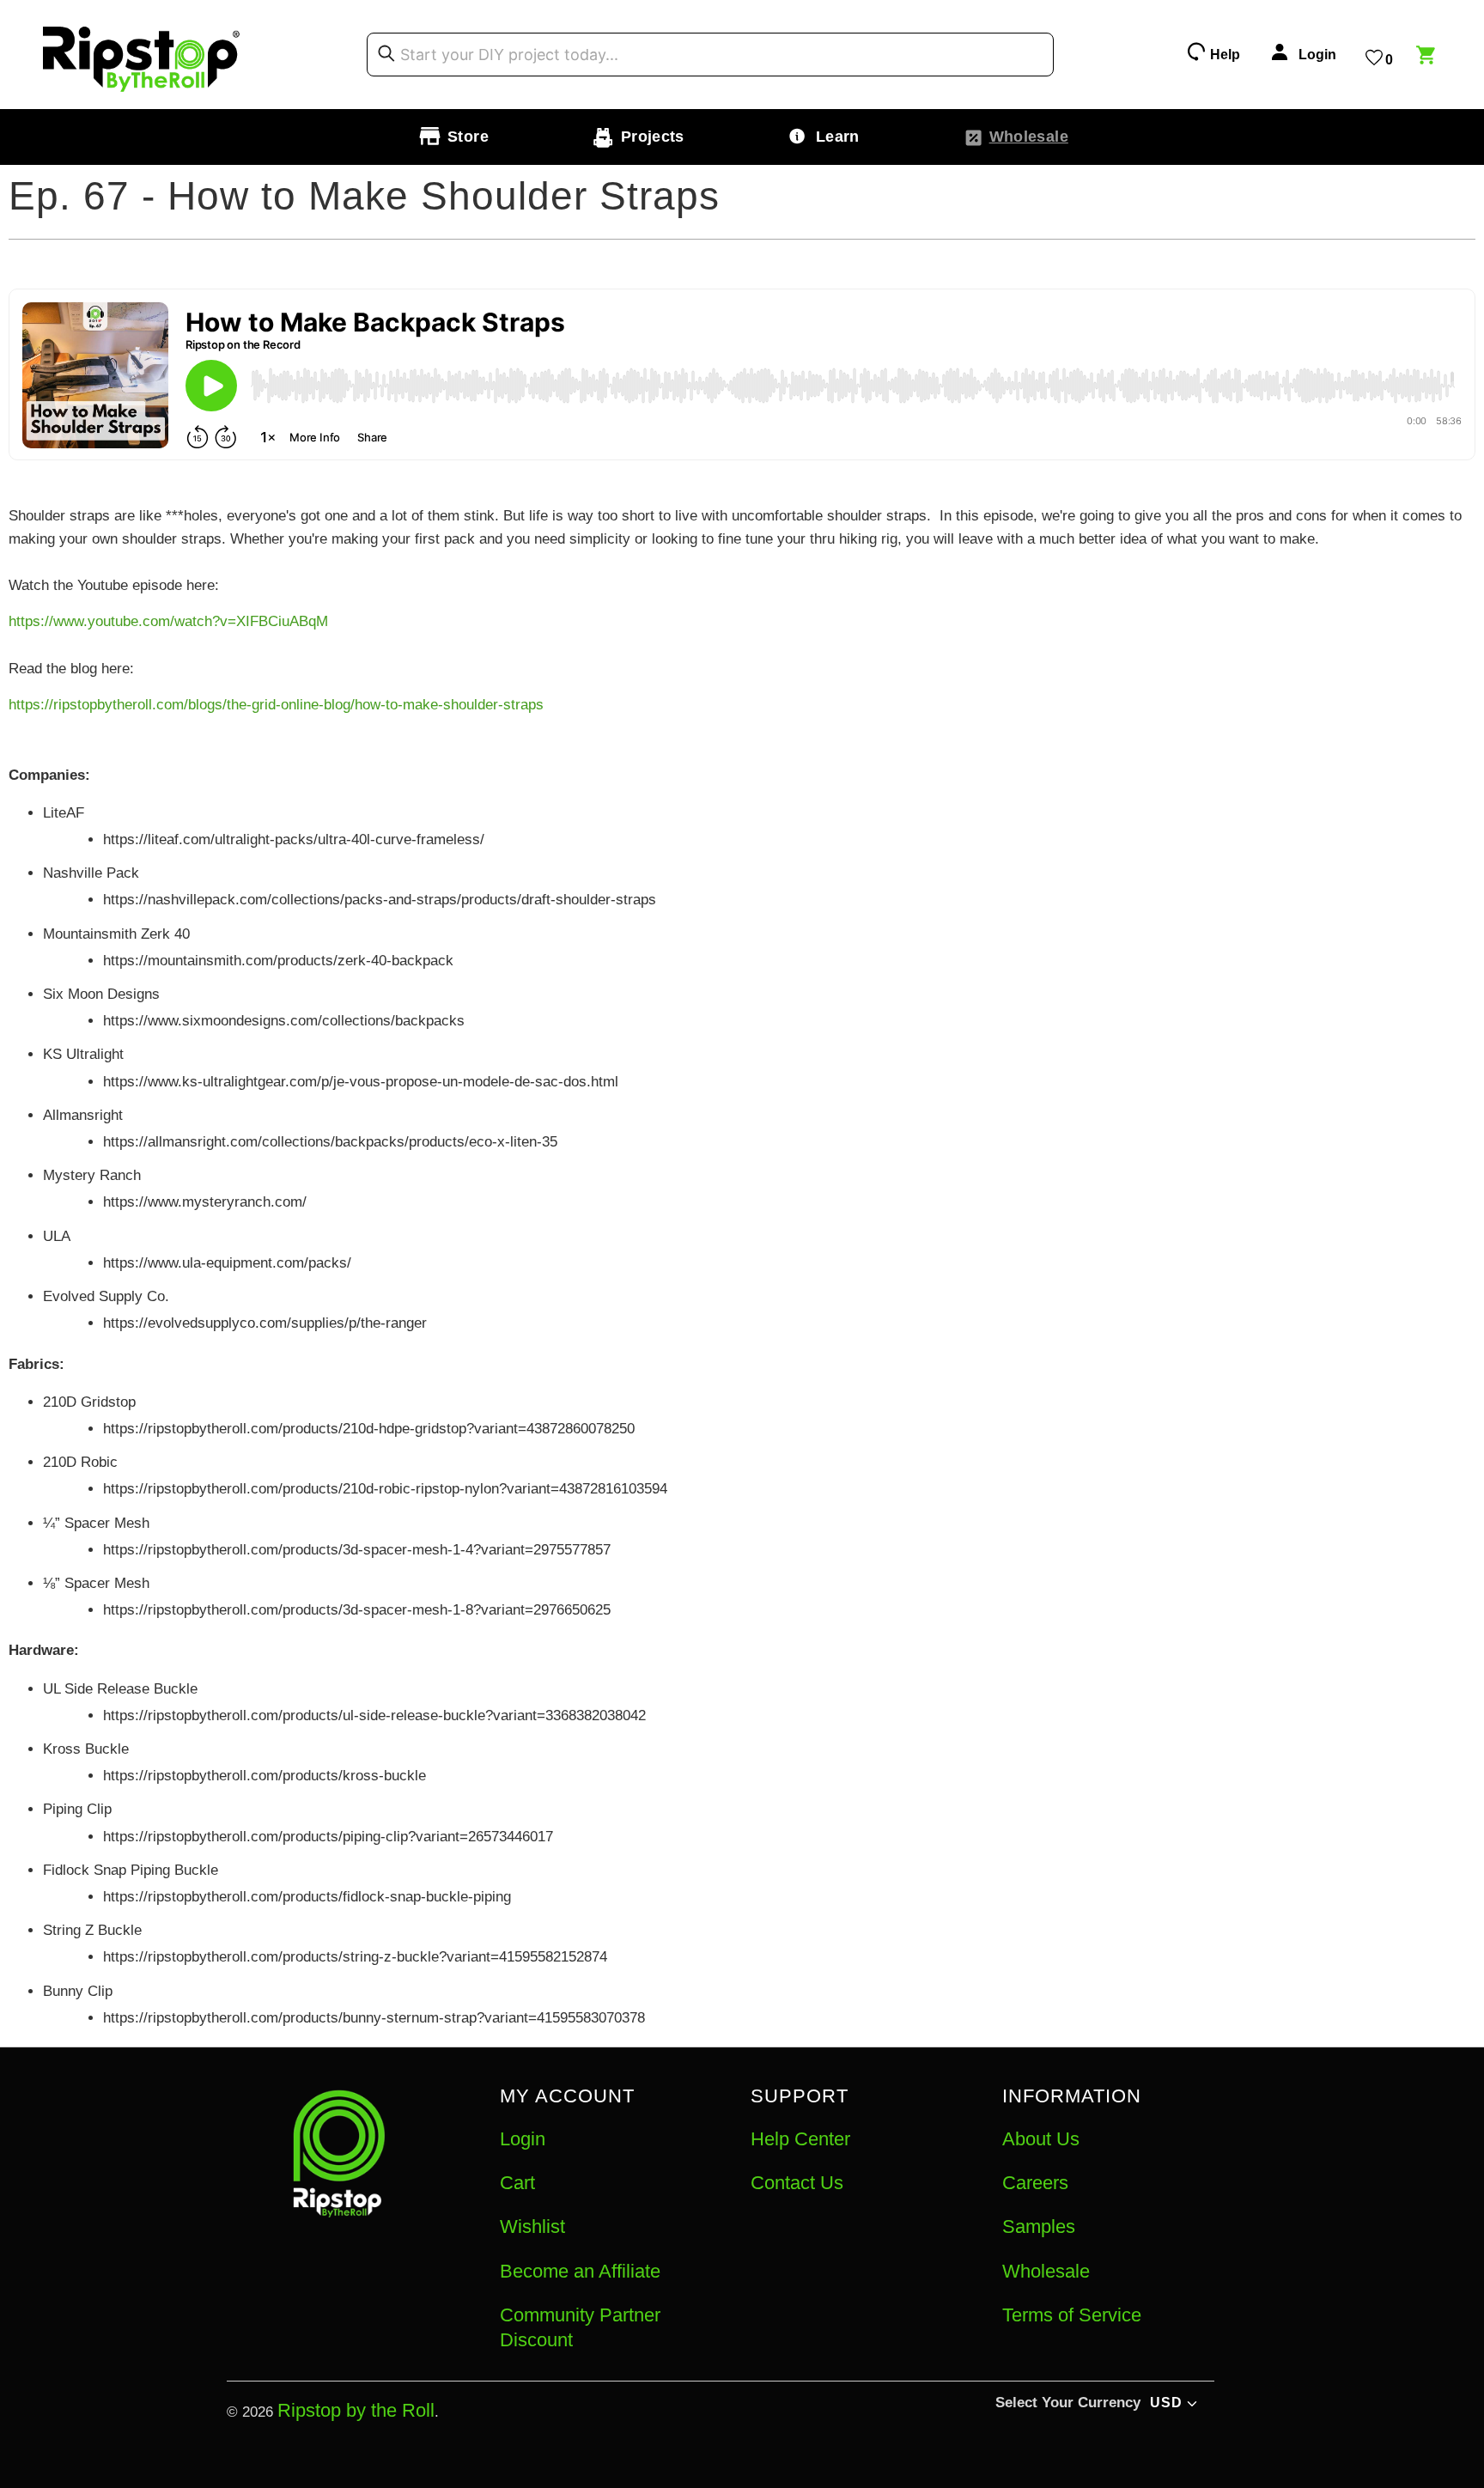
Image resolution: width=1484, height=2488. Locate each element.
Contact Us (797, 2183)
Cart (517, 2183)
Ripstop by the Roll (356, 2410)
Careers (1035, 2183)
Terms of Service (1072, 2315)
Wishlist (532, 2226)
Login (523, 2139)
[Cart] (1428, 58)
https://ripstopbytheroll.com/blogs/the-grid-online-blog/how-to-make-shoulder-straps (276, 705)
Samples (1039, 2226)
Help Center (800, 2139)
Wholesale (1046, 2271)
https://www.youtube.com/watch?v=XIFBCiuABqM (168, 621)
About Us (1041, 2139)
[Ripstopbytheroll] (142, 55)
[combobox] (710, 55)
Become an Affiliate (580, 2271)
